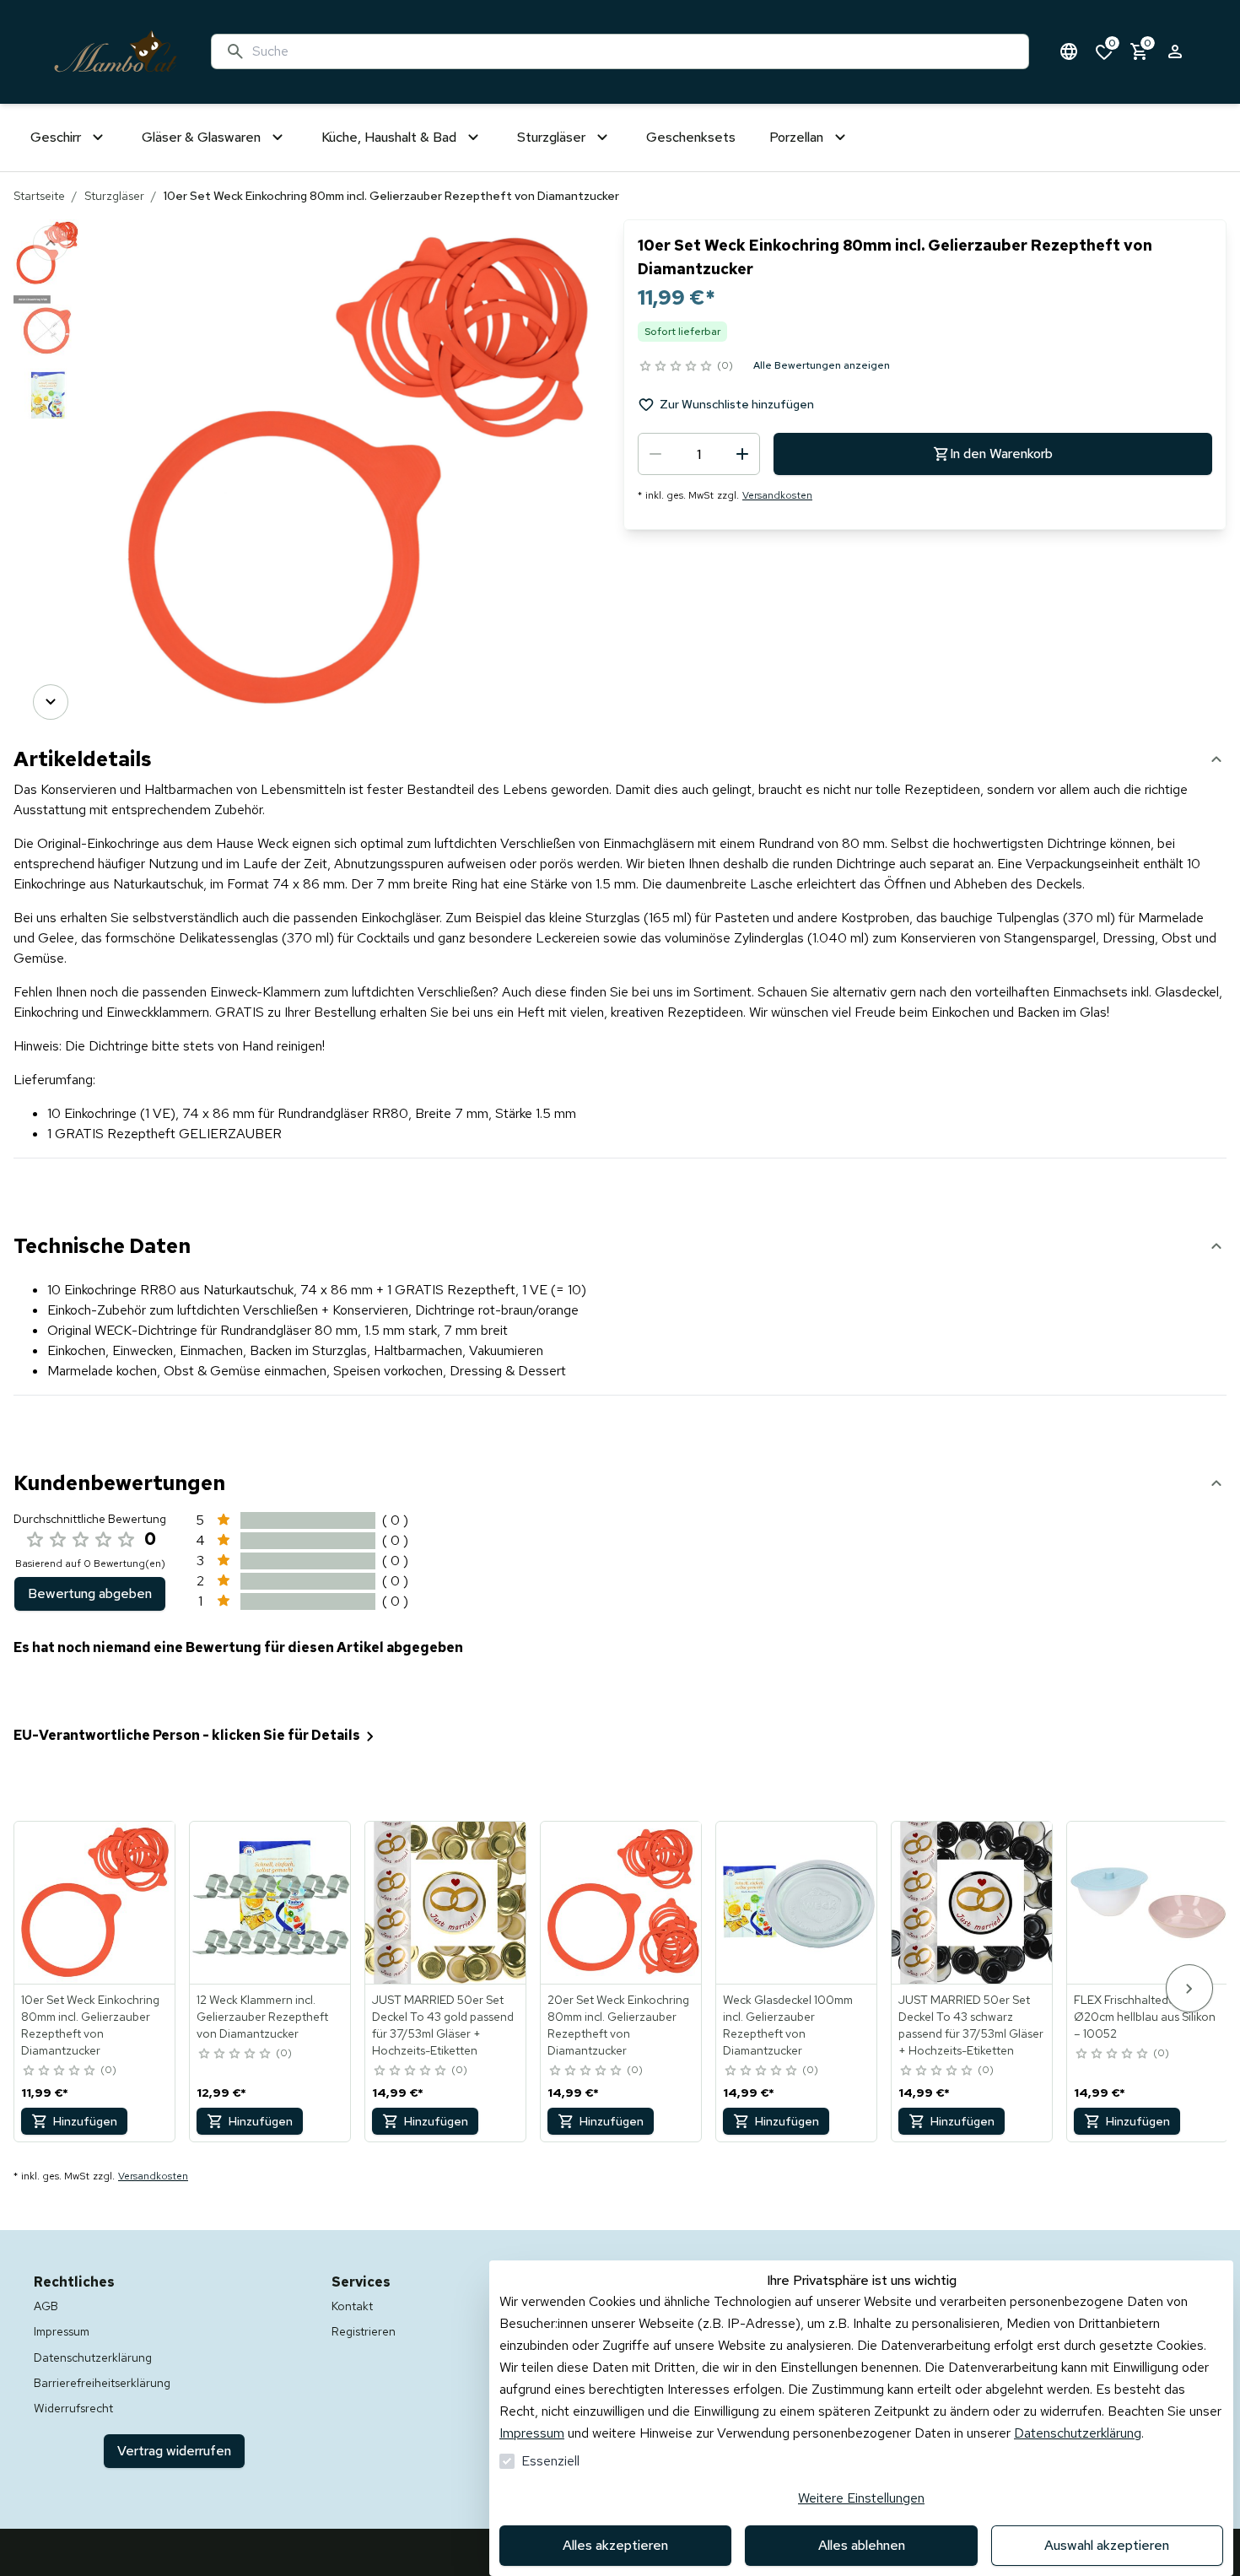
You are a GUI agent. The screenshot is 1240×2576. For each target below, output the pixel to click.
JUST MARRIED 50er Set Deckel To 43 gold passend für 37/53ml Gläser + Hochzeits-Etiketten (443, 2025)
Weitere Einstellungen (861, 2498)
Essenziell (550, 2461)
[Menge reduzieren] (655, 454)
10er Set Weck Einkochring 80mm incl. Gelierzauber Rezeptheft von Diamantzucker (90, 2025)
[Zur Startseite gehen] (116, 52)
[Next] (51, 702)
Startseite (39, 196)
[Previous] (51, 243)
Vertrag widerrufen (174, 2451)
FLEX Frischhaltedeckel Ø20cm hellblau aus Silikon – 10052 (1145, 2017)
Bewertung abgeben (90, 1593)
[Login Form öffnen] (1175, 51)
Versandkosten (777, 495)
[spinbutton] (699, 454)
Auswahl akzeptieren (1107, 2545)
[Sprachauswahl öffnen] (1069, 51)
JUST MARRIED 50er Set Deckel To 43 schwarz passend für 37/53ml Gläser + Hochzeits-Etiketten (971, 2025)
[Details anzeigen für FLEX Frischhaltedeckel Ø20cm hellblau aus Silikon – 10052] (1148, 1903)
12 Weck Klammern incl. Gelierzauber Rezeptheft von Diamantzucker (262, 2017)
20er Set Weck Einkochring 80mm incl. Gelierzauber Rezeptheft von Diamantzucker (618, 2025)
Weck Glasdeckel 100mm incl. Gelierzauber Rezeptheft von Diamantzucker (788, 2025)
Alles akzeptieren (615, 2545)
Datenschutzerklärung (1078, 2433)
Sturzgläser (114, 196)
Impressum (532, 2433)
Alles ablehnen (862, 2545)
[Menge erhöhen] (742, 454)
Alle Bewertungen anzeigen (822, 365)
